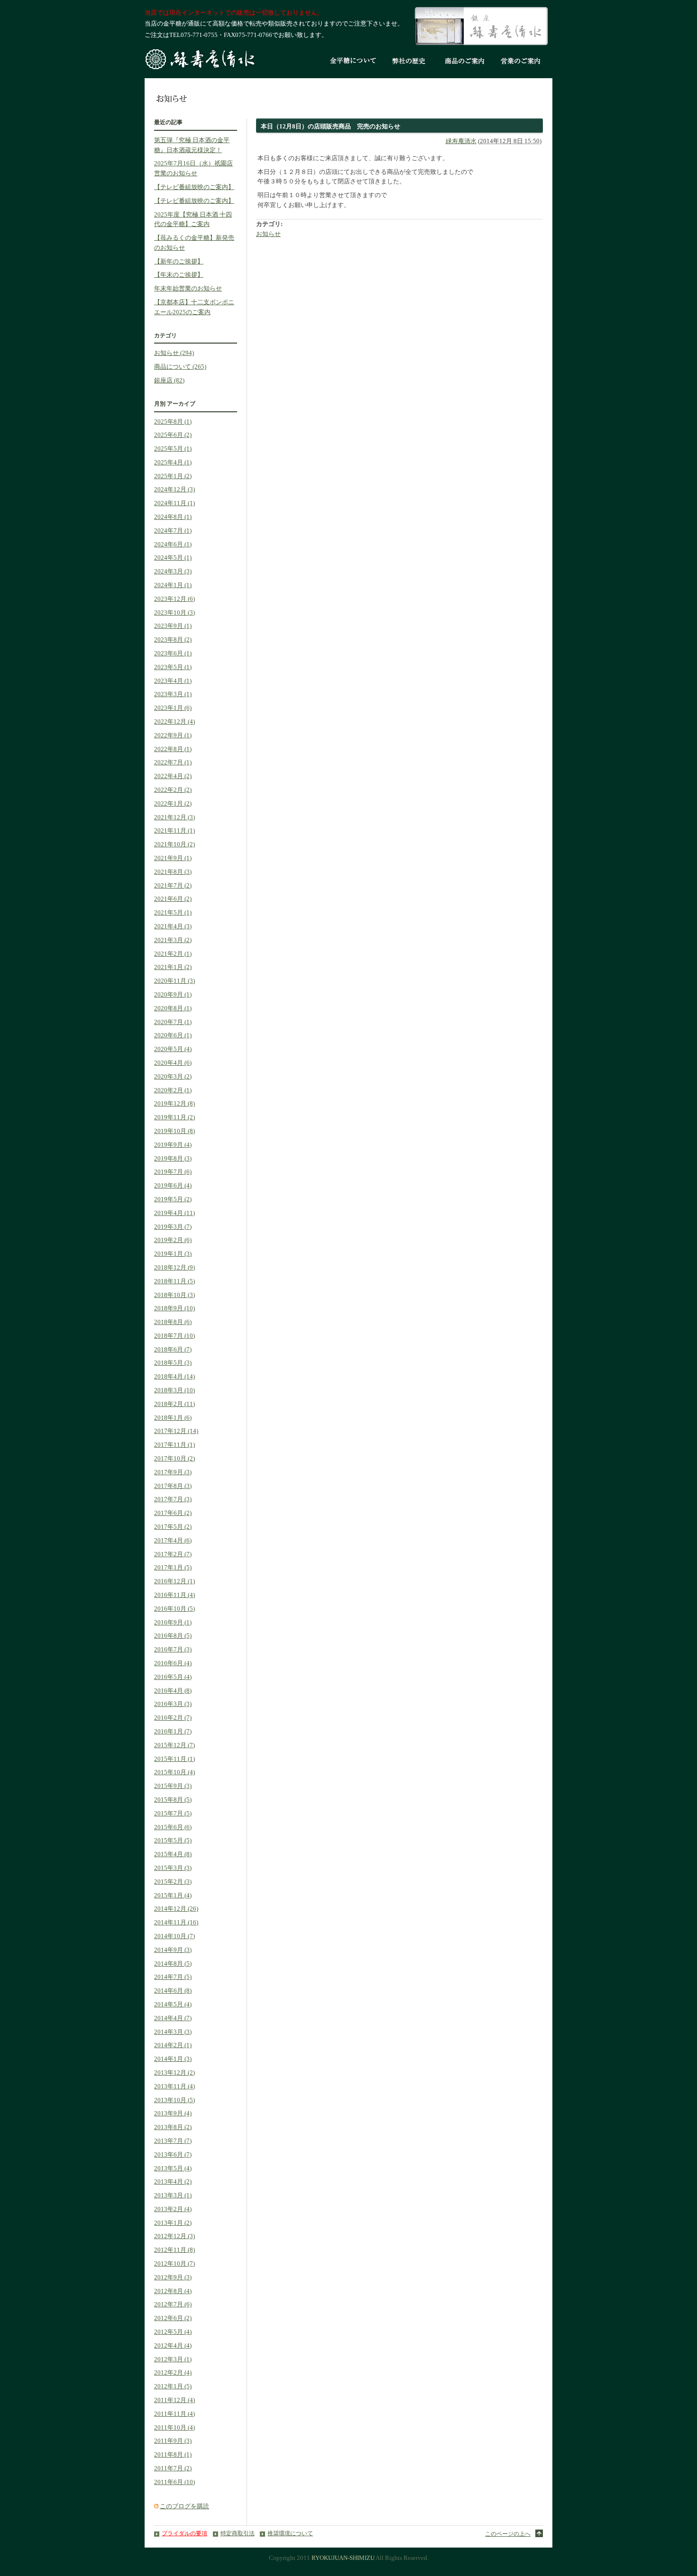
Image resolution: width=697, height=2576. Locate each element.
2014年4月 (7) (173, 2018)
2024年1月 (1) (173, 585)
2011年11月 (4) (174, 2414)
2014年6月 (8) (173, 1991)
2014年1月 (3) (173, 2059)
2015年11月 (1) (174, 1759)
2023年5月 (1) (173, 667)
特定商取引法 (238, 2534)
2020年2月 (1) (173, 1090)
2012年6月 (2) (173, 2318)
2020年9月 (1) (173, 994)
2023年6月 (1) (173, 653)
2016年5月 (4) (173, 1677)
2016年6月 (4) (173, 1663)
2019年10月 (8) (174, 1131)
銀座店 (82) (169, 380)
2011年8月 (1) (173, 2454)
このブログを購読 (184, 2506)
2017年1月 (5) (173, 1567)
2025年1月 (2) (173, 476)
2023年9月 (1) (173, 626)
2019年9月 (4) (173, 1145)
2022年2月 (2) (173, 790)
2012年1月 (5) (173, 2386)
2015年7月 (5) (173, 1813)
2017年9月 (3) (173, 1472)
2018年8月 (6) (173, 1322)
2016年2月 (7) (173, 1718)
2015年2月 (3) (173, 1882)
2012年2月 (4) (173, 2372)
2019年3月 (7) (173, 1227)
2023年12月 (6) (174, 599)
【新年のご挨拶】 (179, 261)
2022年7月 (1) (173, 762)
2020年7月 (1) (173, 1022)
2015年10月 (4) (174, 1772)
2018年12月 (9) (174, 1267)
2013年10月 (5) (174, 2100)
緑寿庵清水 (461, 141)
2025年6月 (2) (173, 435)
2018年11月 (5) (174, 1281)
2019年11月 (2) (174, 1117)
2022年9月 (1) (173, 735)
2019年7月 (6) (173, 1172)
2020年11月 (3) (174, 981)
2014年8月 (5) (173, 1964)
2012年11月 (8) (174, 2250)
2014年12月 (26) (176, 1909)
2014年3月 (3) (173, 2032)
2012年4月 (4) (173, 2345)
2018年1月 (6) (173, 1418)
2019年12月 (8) (174, 1103)
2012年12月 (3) (174, 2236)
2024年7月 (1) (173, 531)
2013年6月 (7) (173, 2154)
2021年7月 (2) (173, 885)
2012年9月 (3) (173, 2277)
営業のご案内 (521, 62)
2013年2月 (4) (173, 2209)
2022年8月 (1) (173, 749)
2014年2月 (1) (173, 2045)
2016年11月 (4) (174, 1595)
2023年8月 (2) (173, 639)
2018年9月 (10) (174, 1308)
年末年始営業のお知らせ (188, 288)
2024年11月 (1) (174, 503)
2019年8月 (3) (173, 1158)
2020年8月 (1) (173, 1008)
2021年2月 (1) (173, 954)
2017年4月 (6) (173, 1540)
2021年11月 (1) (174, 830)
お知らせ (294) (174, 353)
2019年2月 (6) (173, 1240)
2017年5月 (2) (173, 1527)
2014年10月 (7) (174, 1936)
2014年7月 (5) (173, 1977)
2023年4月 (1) (173, 681)
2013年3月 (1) (173, 2195)
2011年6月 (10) (174, 2482)
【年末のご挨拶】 (179, 275)
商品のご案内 (465, 62)
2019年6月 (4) (173, 1185)
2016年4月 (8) (173, 1691)
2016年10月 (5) (174, 1609)
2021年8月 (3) (173, 872)
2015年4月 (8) (173, 1854)
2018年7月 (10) (174, 1336)
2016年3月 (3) (173, 1704)
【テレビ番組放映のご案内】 (194, 187)
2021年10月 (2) (174, 844)
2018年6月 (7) (173, 1349)
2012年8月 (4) (173, 2291)
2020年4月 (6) (173, 1063)
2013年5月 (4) (173, 2168)
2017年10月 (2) (174, 1458)
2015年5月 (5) (173, 1840)
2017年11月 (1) (174, 1445)
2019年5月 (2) (173, 1199)
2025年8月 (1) (173, 422)
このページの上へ (508, 2534)
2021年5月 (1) (173, 912)
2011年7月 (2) (173, 2468)
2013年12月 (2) (174, 2073)
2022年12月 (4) (174, 721)
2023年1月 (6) (173, 708)
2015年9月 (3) (173, 1786)
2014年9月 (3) (173, 1950)
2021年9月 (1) (173, 858)
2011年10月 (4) (174, 2427)
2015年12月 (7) (174, 1745)
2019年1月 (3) (173, 1254)
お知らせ (268, 234)
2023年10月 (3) (174, 612)
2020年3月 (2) (173, 1076)
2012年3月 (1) (173, 2359)
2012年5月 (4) (173, 2332)
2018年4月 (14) (174, 1376)
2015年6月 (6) (173, 1827)
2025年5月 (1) (173, 449)
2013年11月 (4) (174, 2086)
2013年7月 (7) (173, 2141)
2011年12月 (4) (174, 2400)
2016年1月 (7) (173, 1731)
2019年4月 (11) (174, 1213)
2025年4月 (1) (173, 462)
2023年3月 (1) (173, 694)
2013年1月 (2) (173, 2223)
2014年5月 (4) (173, 2004)
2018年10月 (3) (174, 1295)
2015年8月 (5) (173, 1800)
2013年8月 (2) (173, 2127)
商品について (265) (180, 367)
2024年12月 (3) (174, 489)
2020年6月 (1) (173, 1035)
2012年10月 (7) (174, 2263)
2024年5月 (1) (173, 558)
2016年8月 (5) (173, 1636)
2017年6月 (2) (173, 1513)
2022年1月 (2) (173, 803)
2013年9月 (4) (173, 2113)
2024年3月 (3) (173, 571)
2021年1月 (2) (173, 967)
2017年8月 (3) (173, 1486)
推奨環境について (290, 2534)
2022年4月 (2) (173, 776)
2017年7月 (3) (173, 1499)
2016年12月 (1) (174, 1581)
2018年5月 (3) (173, 1363)
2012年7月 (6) (173, 2304)
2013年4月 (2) (173, 2181)
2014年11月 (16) (176, 1922)
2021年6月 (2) (173, 899)
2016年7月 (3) (173, 1649)
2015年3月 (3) (173, 1868)
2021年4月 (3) (173, 926)
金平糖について (353, 62)
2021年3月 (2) (173, 940)
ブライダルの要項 (184, 2534)
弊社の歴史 (409, 62)
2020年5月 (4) (173, 1049)
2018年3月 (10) (174, 1390)
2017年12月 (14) (176, 1431)
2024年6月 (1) (173, 544)
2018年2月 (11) (174, 1404)
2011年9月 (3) (173, 2441)
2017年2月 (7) (173, 1554)
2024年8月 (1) (173, 517)
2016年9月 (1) (173, 1622)
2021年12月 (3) (174, 817)
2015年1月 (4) (173, 1895)
